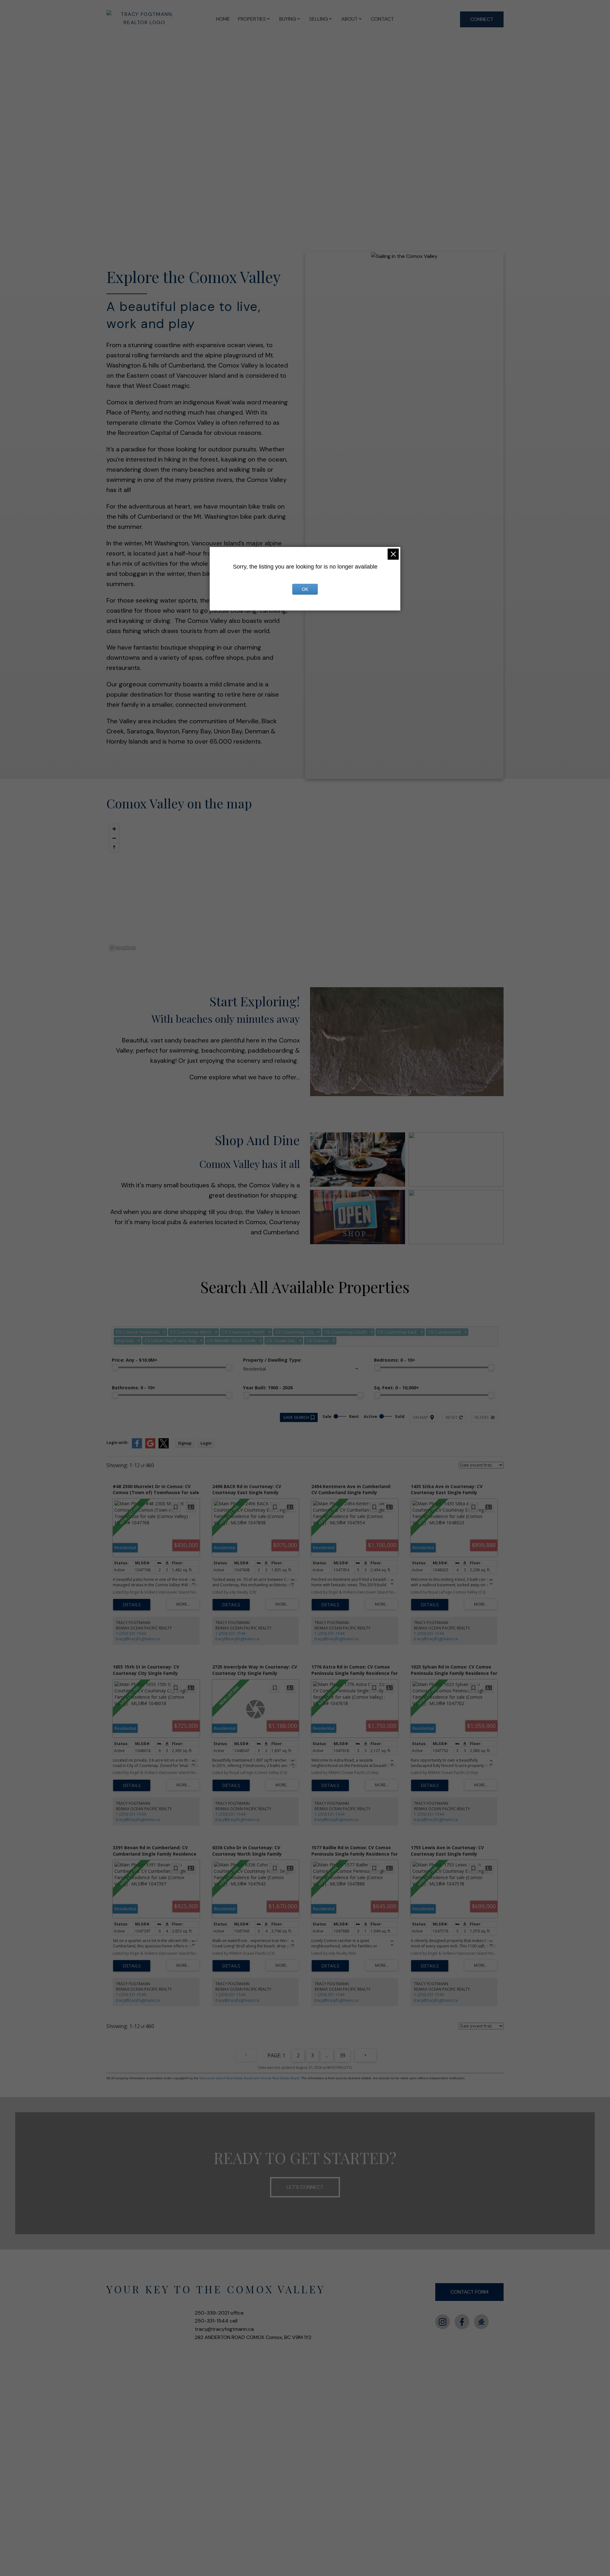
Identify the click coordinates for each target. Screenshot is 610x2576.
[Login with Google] (150, 1447)
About (349, 19)
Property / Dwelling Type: (272, 1360)
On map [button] (420, 1417)
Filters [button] (482, 1417)
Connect (482, 19)
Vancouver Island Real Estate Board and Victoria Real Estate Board (249, 2078)
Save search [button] (296, 1417)
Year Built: (268, 1388)
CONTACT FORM (469, 2292)
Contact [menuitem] (382, 19)
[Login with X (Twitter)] (164, 1447)
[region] (305, 887)
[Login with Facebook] (137, 1447)
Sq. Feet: (396, 1388)
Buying (288, 19)
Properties (252, 19)
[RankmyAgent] (481, 2322)
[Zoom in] (114, 829)
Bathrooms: (134, 1388)
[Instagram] (443, 2322)
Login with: (118, 1443)
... (327, 2055)
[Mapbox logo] (122, 948)
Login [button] (206, 1443)
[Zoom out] (114, 838)
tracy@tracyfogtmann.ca (138, 1639)
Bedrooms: (395, 1360)
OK (305, 589)
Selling (319, 19)
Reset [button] (452, 1417)
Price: (135, 1360)
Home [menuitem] (223, 19)
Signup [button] (185, 1443)
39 (342, 2055)
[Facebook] (462, 2322)
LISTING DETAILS (132, 1605)
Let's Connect (305, 2187)
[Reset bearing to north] (114, 847)
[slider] (115, 1367)
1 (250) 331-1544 (131, 1633)
